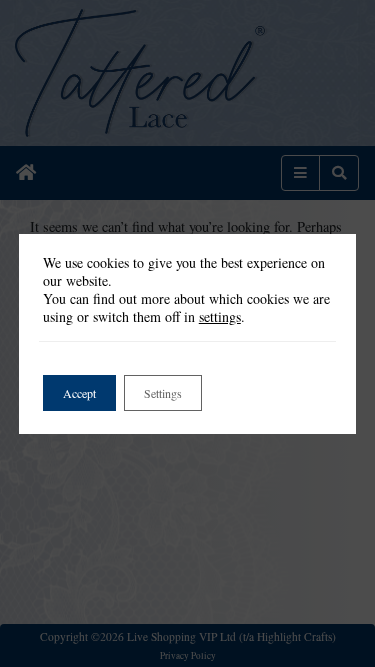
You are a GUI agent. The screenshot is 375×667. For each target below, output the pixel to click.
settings (220, 317)
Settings (163, 393)
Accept (79, 393)
